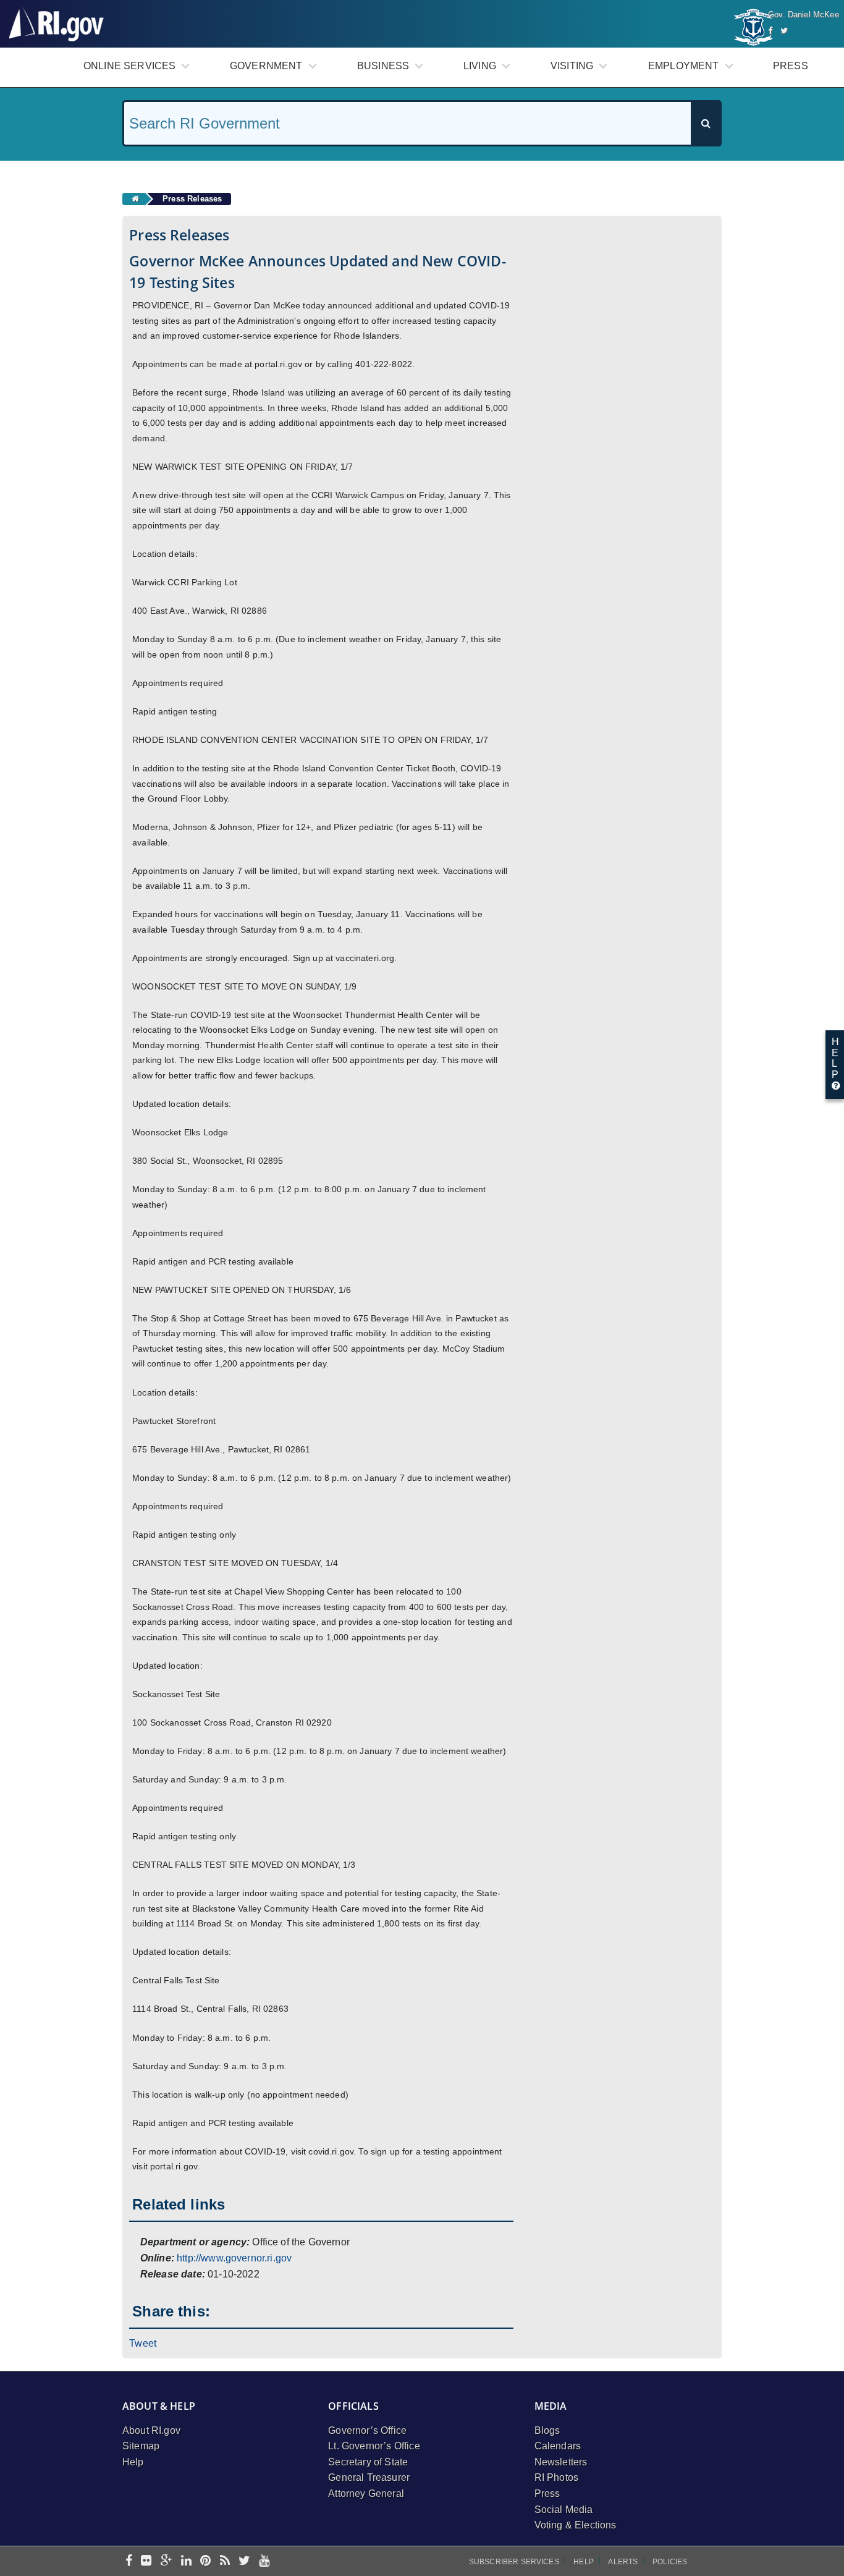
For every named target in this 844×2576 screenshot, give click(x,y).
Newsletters (561, 2462)
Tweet (143, 2343)
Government (266, 66)
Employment (684, 66)
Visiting (572, 66)
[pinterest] (205, 2561)
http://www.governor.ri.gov (234, 2258)
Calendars (558, 2446)
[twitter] (244, 2561)
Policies (670, 2562)
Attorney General (366, 2493)
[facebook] (129, 2561)
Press (791, 66)
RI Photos (556, 2477)
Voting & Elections (576, 2525)
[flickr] (146, 2561)
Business (383, 66)
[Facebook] (770, 31)
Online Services (129, 66)
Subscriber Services (514, 2562)
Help (133, 2462)
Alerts (623, 2562)
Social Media (564, 2510)
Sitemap (141, 2446)
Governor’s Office (367, 2430)
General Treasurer (369, 2477)
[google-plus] (167, 2561)
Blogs (547, 2430)
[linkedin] (186, 2561)
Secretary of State (368, 2462)
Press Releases (192, 199)
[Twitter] (784, 31)
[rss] (225, 2561)
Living (480, 66)
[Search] (706, 123)
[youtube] (264, 2561)
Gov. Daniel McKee (804, 15)
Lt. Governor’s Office (374, 2446)
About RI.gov (151, 2430)
